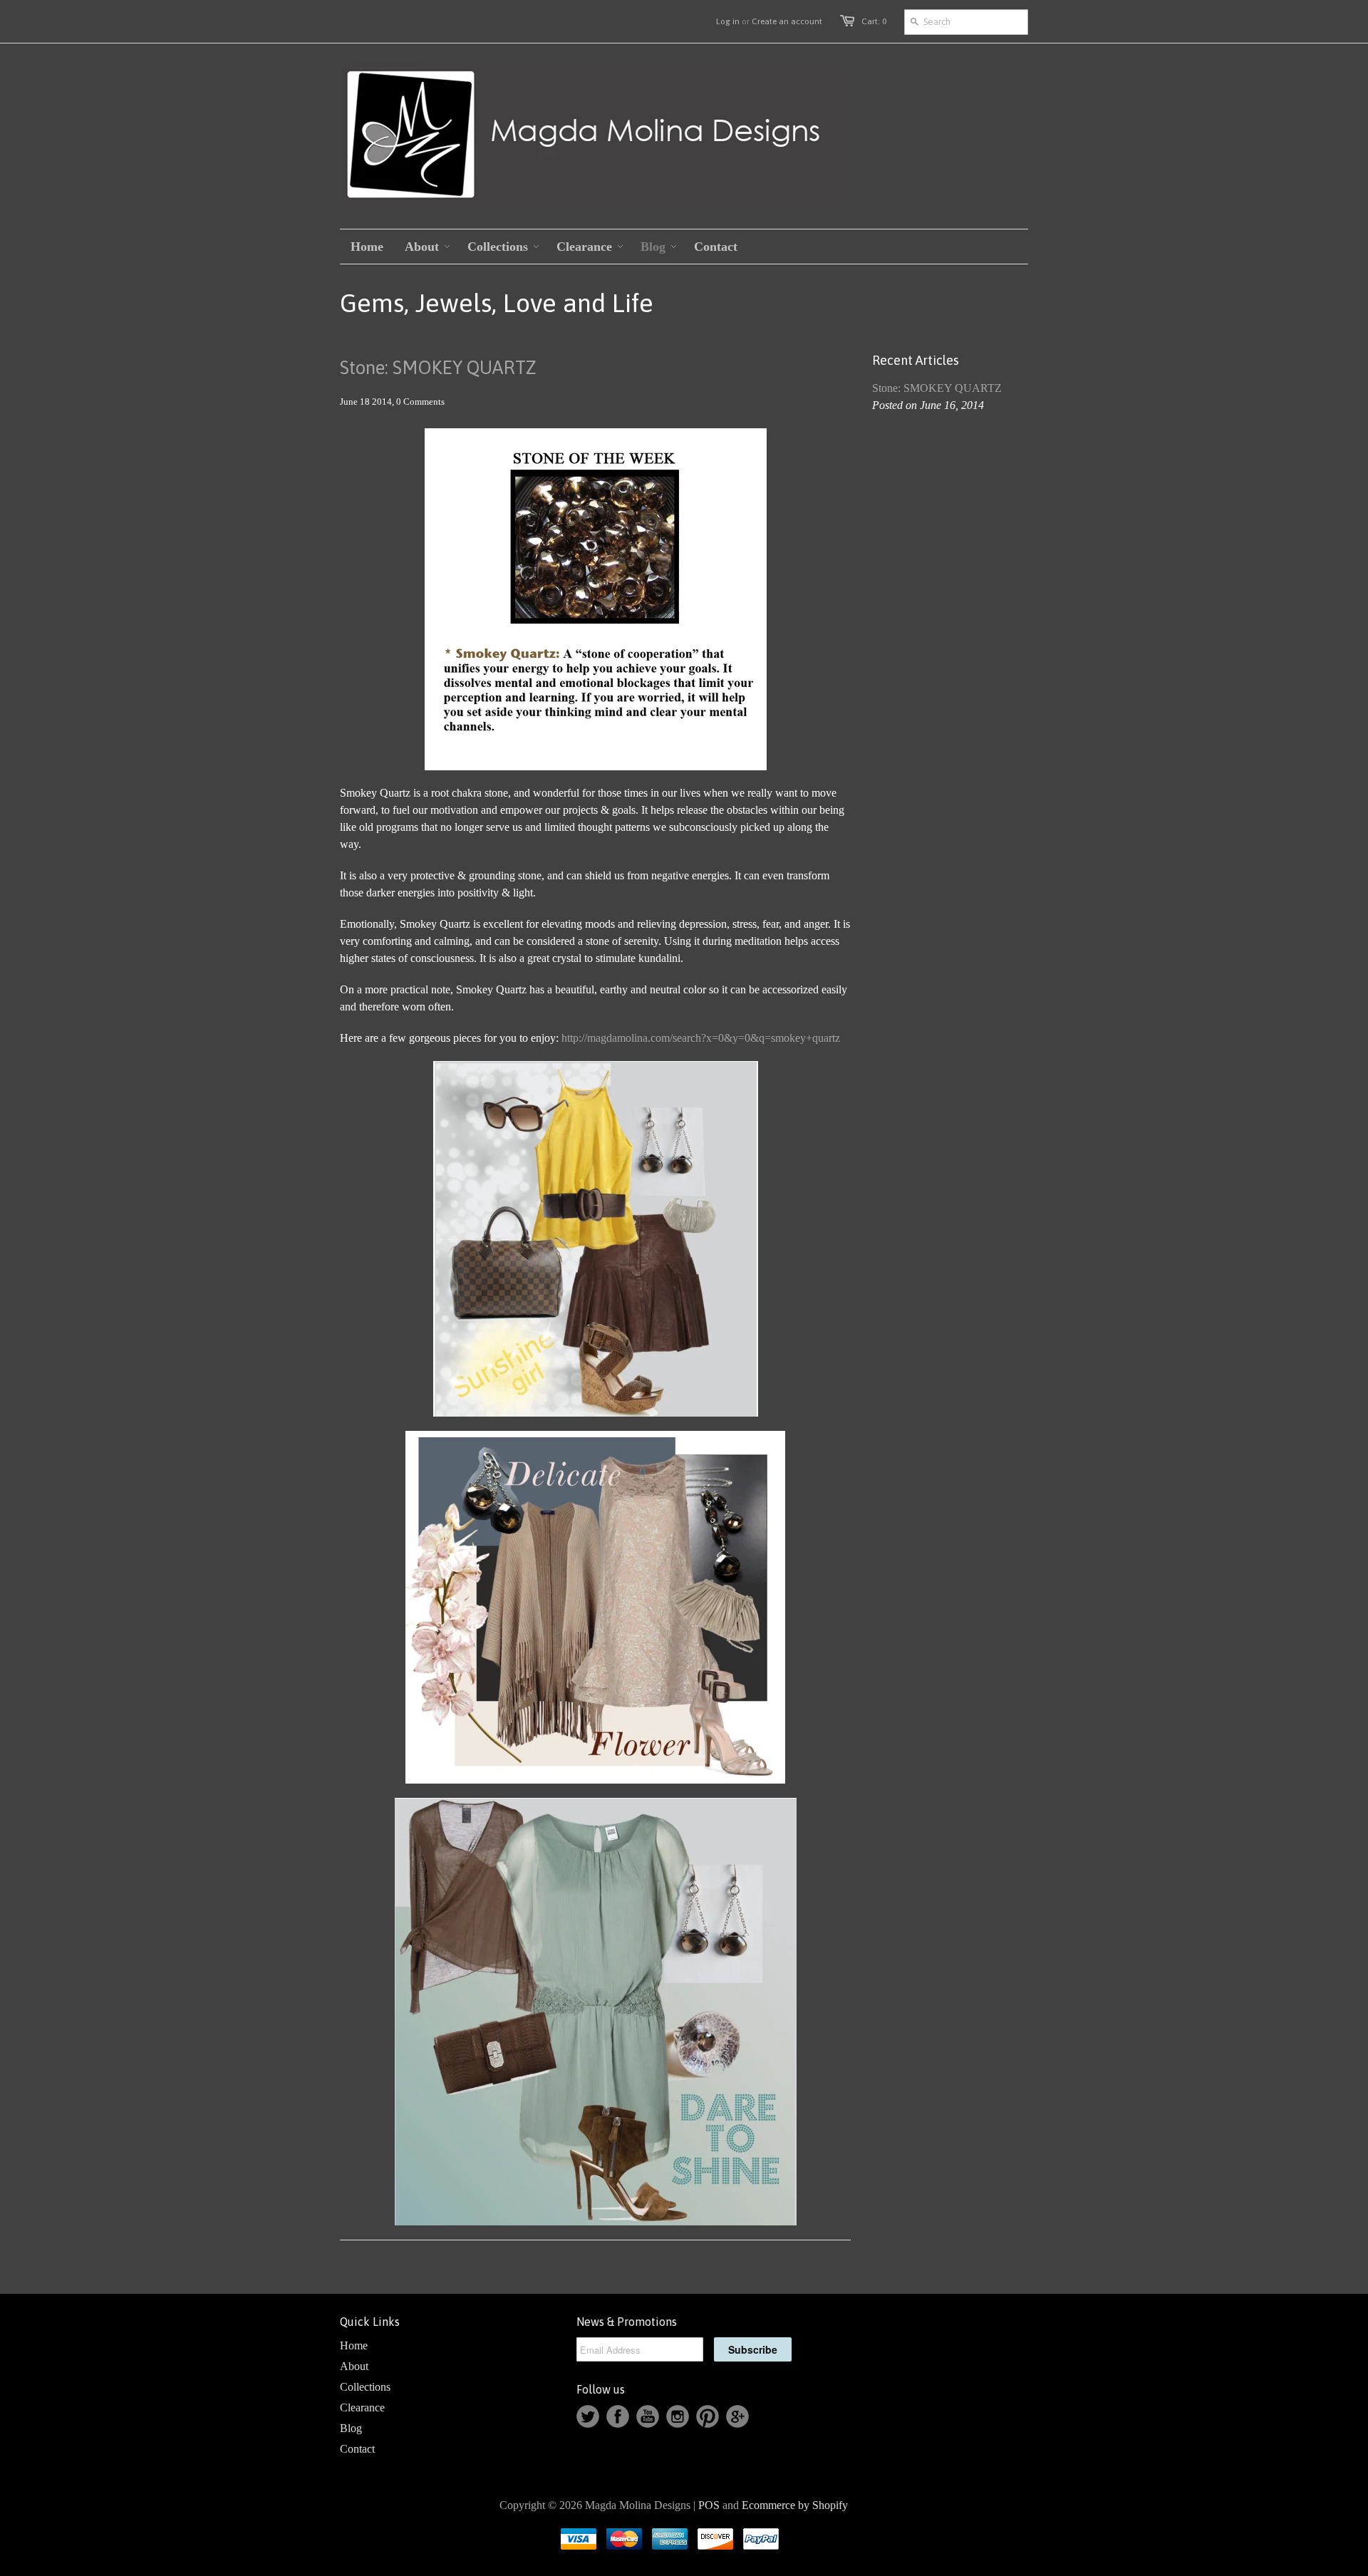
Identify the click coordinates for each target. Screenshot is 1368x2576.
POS (709, 2505)
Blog (351, 2428)
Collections (365, 2387)
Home (354, 2345)
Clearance (362, 2407)
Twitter (588, 2416)
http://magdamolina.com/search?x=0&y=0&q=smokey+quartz (701, 1038)
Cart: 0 (874, 21)
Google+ (737, 2416)
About (354, 2366)
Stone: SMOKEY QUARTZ (438, 368)
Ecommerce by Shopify (795, 2505)
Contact (357, 2449)
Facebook (618, 2416)
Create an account (787, 21)
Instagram (678, 2416)
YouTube (648, 2416)
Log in (728, 21)
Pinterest (708, 2416)
